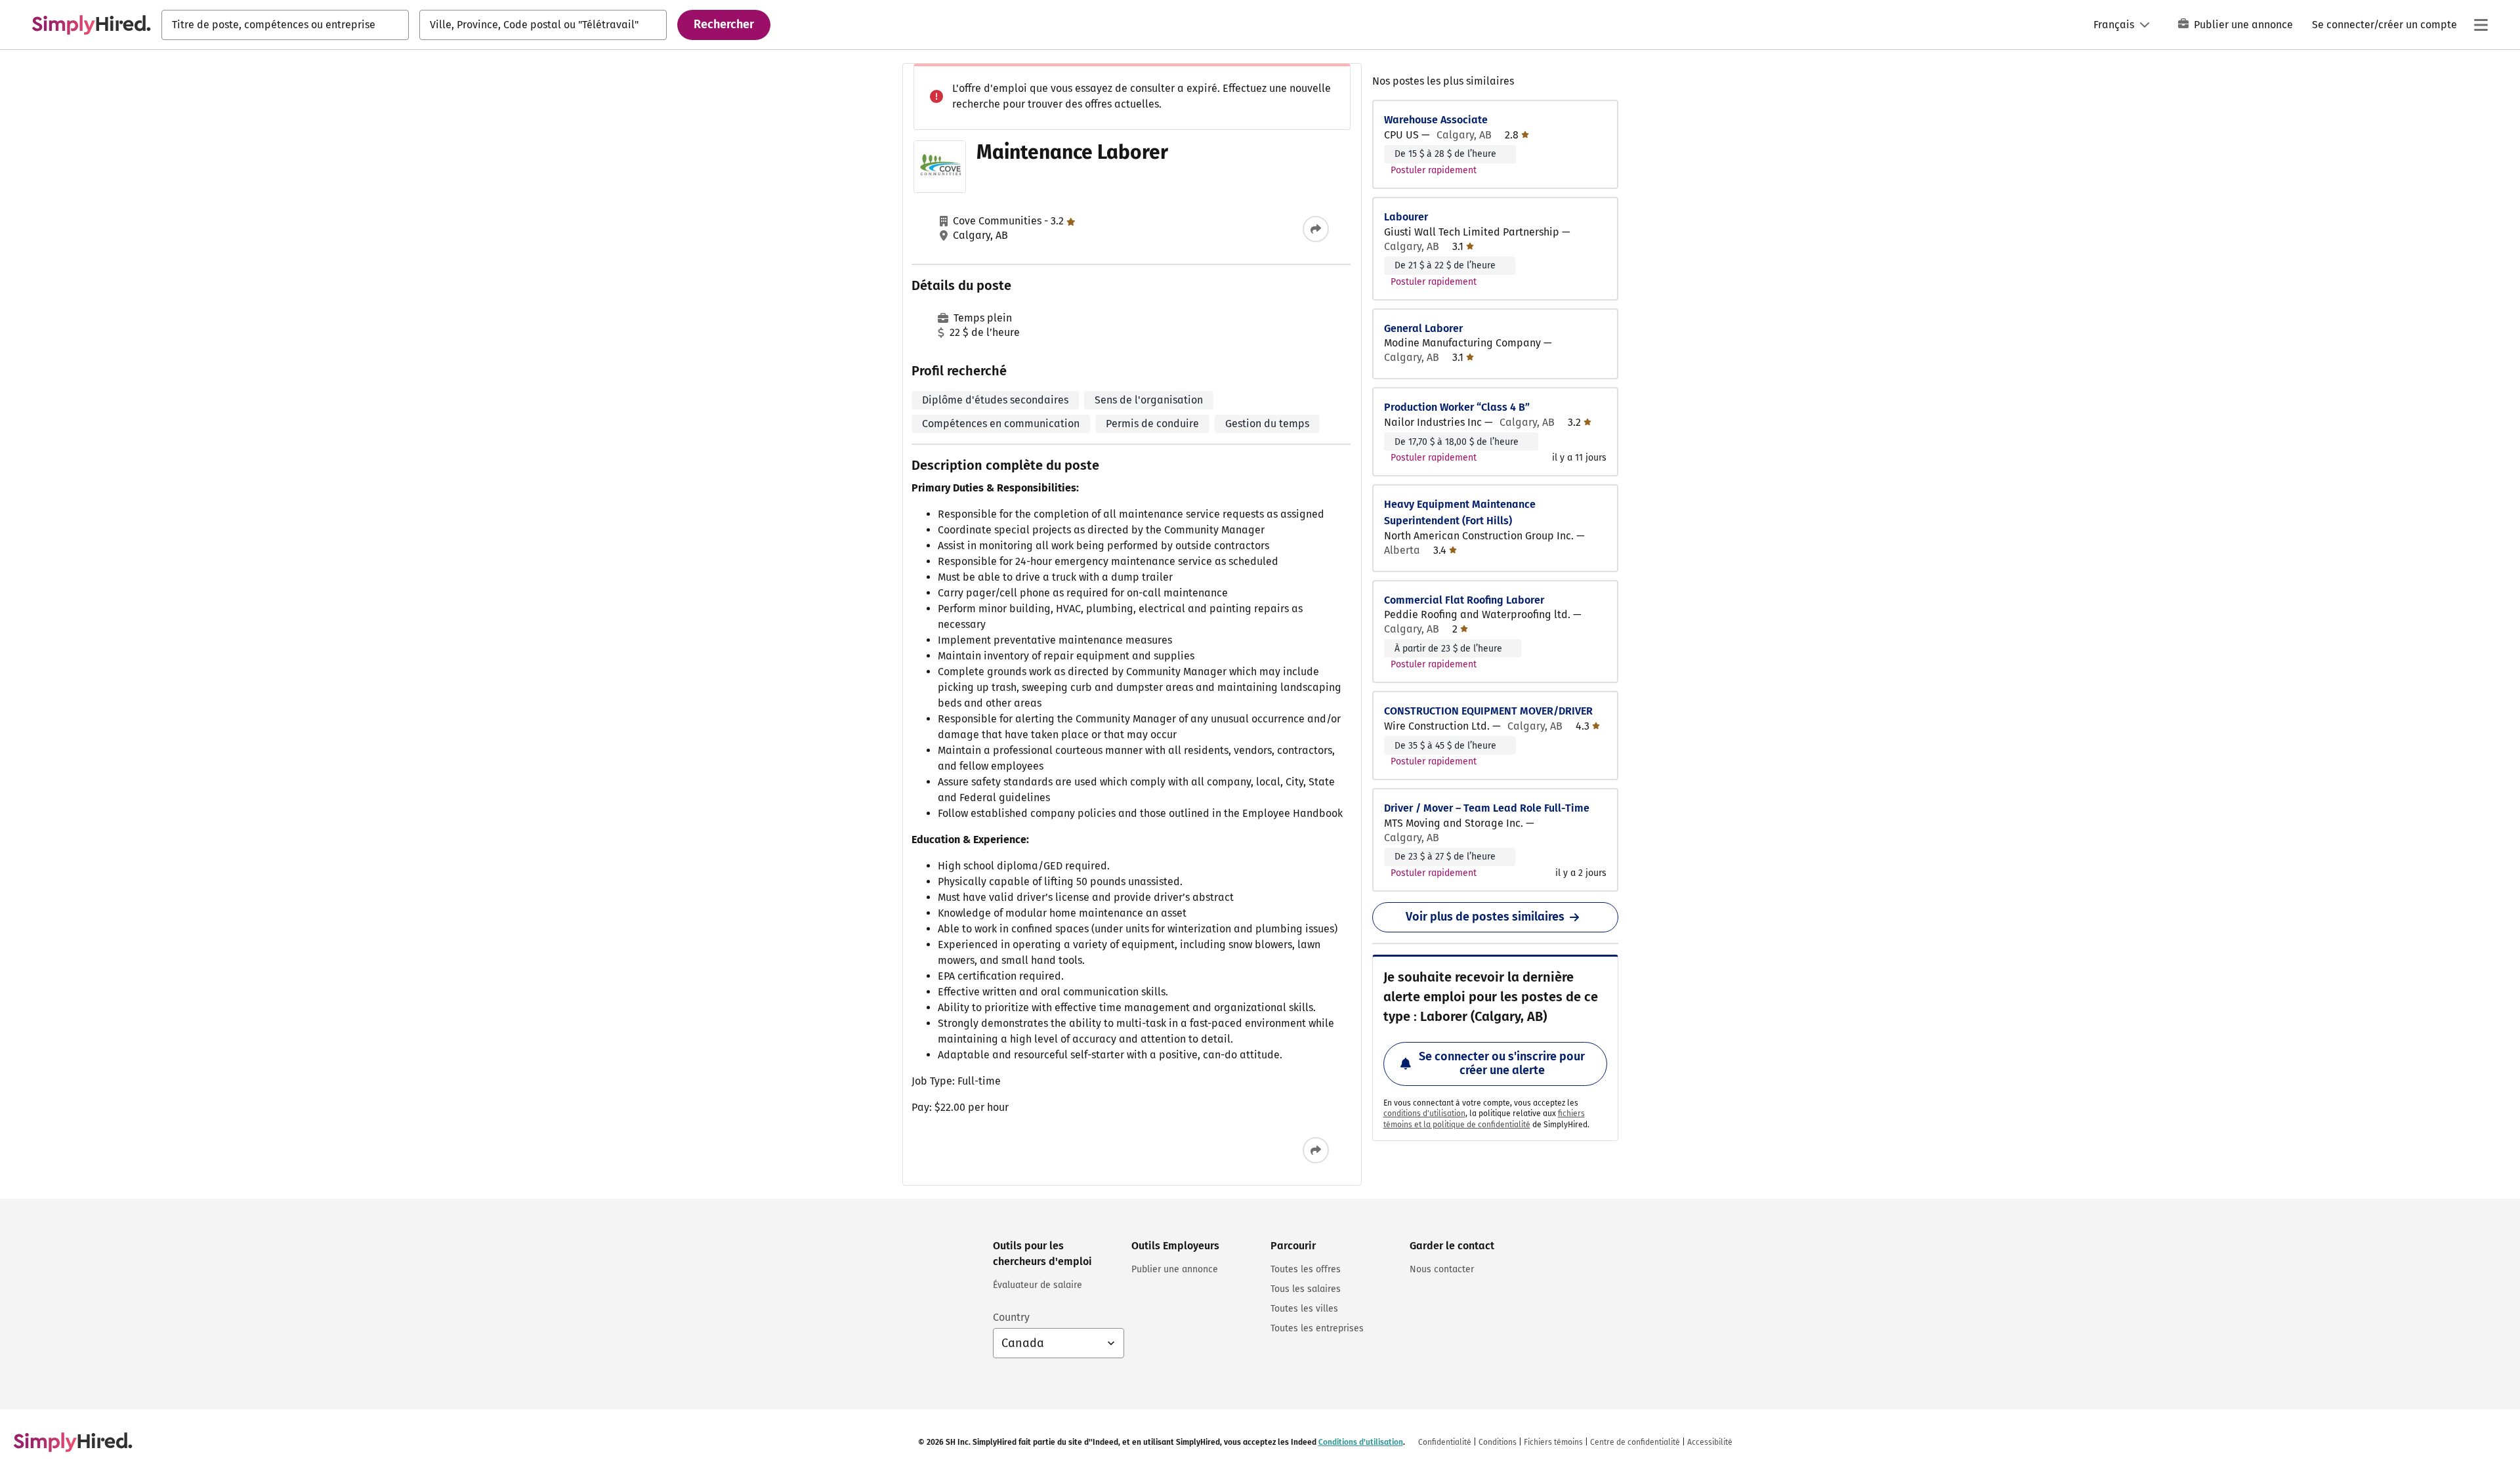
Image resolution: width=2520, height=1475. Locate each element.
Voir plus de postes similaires (1485, 917)
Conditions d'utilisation (1361, 1442)
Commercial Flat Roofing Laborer (1464, 600)
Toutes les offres (1306, 1269)
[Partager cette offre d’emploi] (1316, 229)
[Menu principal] (2481, 25)
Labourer (1406, 217)
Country (1011, 1317)
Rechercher (724, 24)
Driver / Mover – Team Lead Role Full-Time (1487, 808)
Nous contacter (1442, 1269)
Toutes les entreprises (1317, 1328)
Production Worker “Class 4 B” (1457, 407)
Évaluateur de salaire (1038, 1285)
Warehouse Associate (1436, 120)
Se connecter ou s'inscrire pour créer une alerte (1502, 1064)
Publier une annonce (2243, 25)
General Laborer (1423, 328)
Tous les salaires (1306, 1289)
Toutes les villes (1304, 1309)
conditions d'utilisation (1424, 1113)
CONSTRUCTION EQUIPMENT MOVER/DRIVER (1488, 711)
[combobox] (285, 25)
